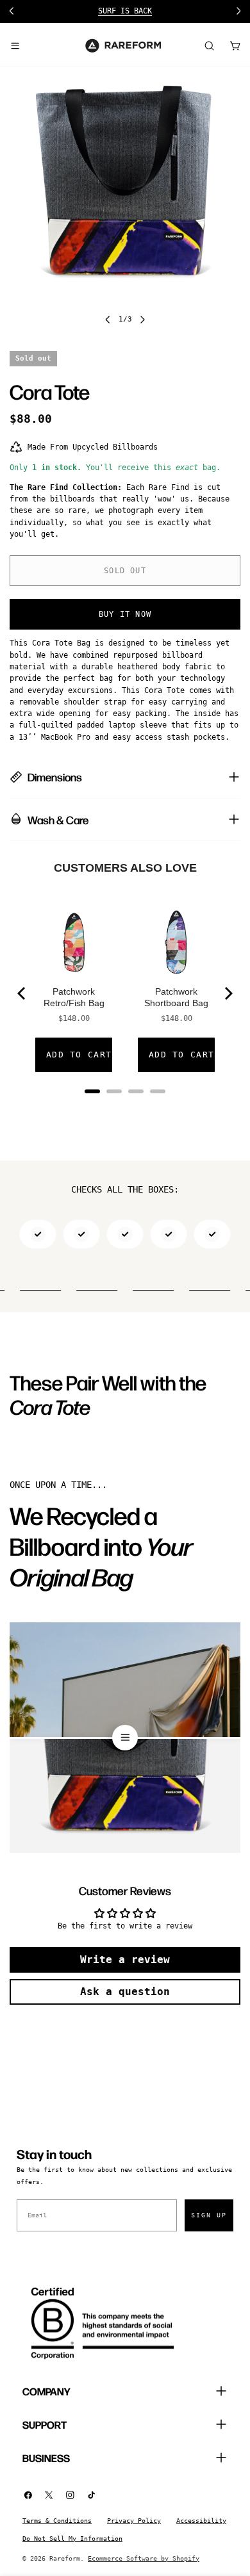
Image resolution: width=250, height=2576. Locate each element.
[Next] (228, 993)
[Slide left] (108, 320)
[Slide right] (142, 320)
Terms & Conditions (57, 2521)
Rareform (65, 2558)
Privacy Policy (134, 2521)
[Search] (209, 45)
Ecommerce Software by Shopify (144, 2558)
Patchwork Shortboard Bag (176, 997)
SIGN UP (209, 2215)
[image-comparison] (125, 1738)
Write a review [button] (125, 1960)
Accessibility (201, 2521)
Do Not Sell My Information (72, 2539)
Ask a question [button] (125, 1992)
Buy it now (125, 614)
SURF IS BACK (125, 11)
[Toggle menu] (15, 45)
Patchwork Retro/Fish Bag (74, 997)
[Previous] (22, 993)
